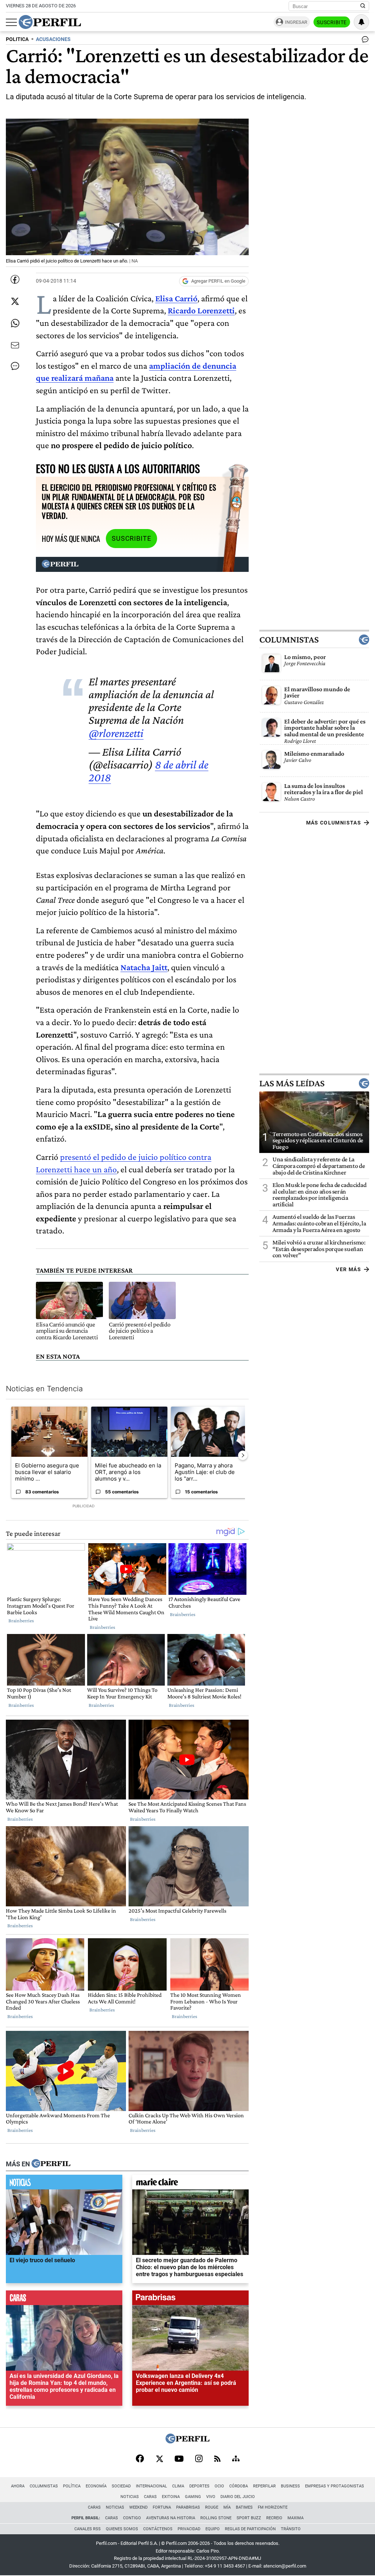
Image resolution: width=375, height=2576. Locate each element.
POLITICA (17, 39)
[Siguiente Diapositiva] (243, 1455)
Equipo (213, 2529)
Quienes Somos (122, 2529)
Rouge (212, 2507)
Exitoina (171, 2497)
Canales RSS (88, 2529)
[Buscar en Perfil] (363, 6)
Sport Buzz (249, 2518)
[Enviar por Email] (15, 345)
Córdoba (239, 2486)
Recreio (274, 2518)
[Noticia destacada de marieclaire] (190, 2184)
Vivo (211, 2497)
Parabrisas (188, 2507)
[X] (159, 2459)
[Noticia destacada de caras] (64, 2299)
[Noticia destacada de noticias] (64, 2184)
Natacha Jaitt (144, 967)
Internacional (151, 2486)
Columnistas (289, 640)
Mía (227, 2507)
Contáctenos (158, 2529)
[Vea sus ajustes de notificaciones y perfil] (361, 22)
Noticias (130, 2497)
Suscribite (332, 22)
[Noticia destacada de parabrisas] (190, 2299)
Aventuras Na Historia (171, 2518)
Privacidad (189, 2529)
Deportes (199, 2486)
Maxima (296, 2518)
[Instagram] (199, 2459)
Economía (96, 2486)
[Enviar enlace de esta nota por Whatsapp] (15, 323)
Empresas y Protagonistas (335, 2486)
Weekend (138, 2507)
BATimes (244, 2507)
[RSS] (217, 2459)
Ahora (18, 2486)
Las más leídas (292, 1083)
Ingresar (296, 22)
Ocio (219, 2486)
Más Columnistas (334, 823)
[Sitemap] (236, 2459)
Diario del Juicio (238, 2497)
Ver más (348, 1269)
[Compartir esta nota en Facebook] (15, 279)
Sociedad (121, 2486)
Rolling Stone (216, 2518)
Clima (178, 2486)
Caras (150, 2497)
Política (72, 2486)
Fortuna (162, 2507)
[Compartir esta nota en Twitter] (15, 301)
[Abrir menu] (11, 22)
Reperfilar (264, 2486)
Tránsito (291, 2529)
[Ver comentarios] (364, 41)
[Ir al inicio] (50, 22)
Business (290, 2486)
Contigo (132, 2518)
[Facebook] (140, 2459)
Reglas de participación (250, 2529)
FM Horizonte (273, 2507)
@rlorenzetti (116, 733)
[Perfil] (51, 2164)
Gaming (193, 2497)
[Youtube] (179, 2459)
